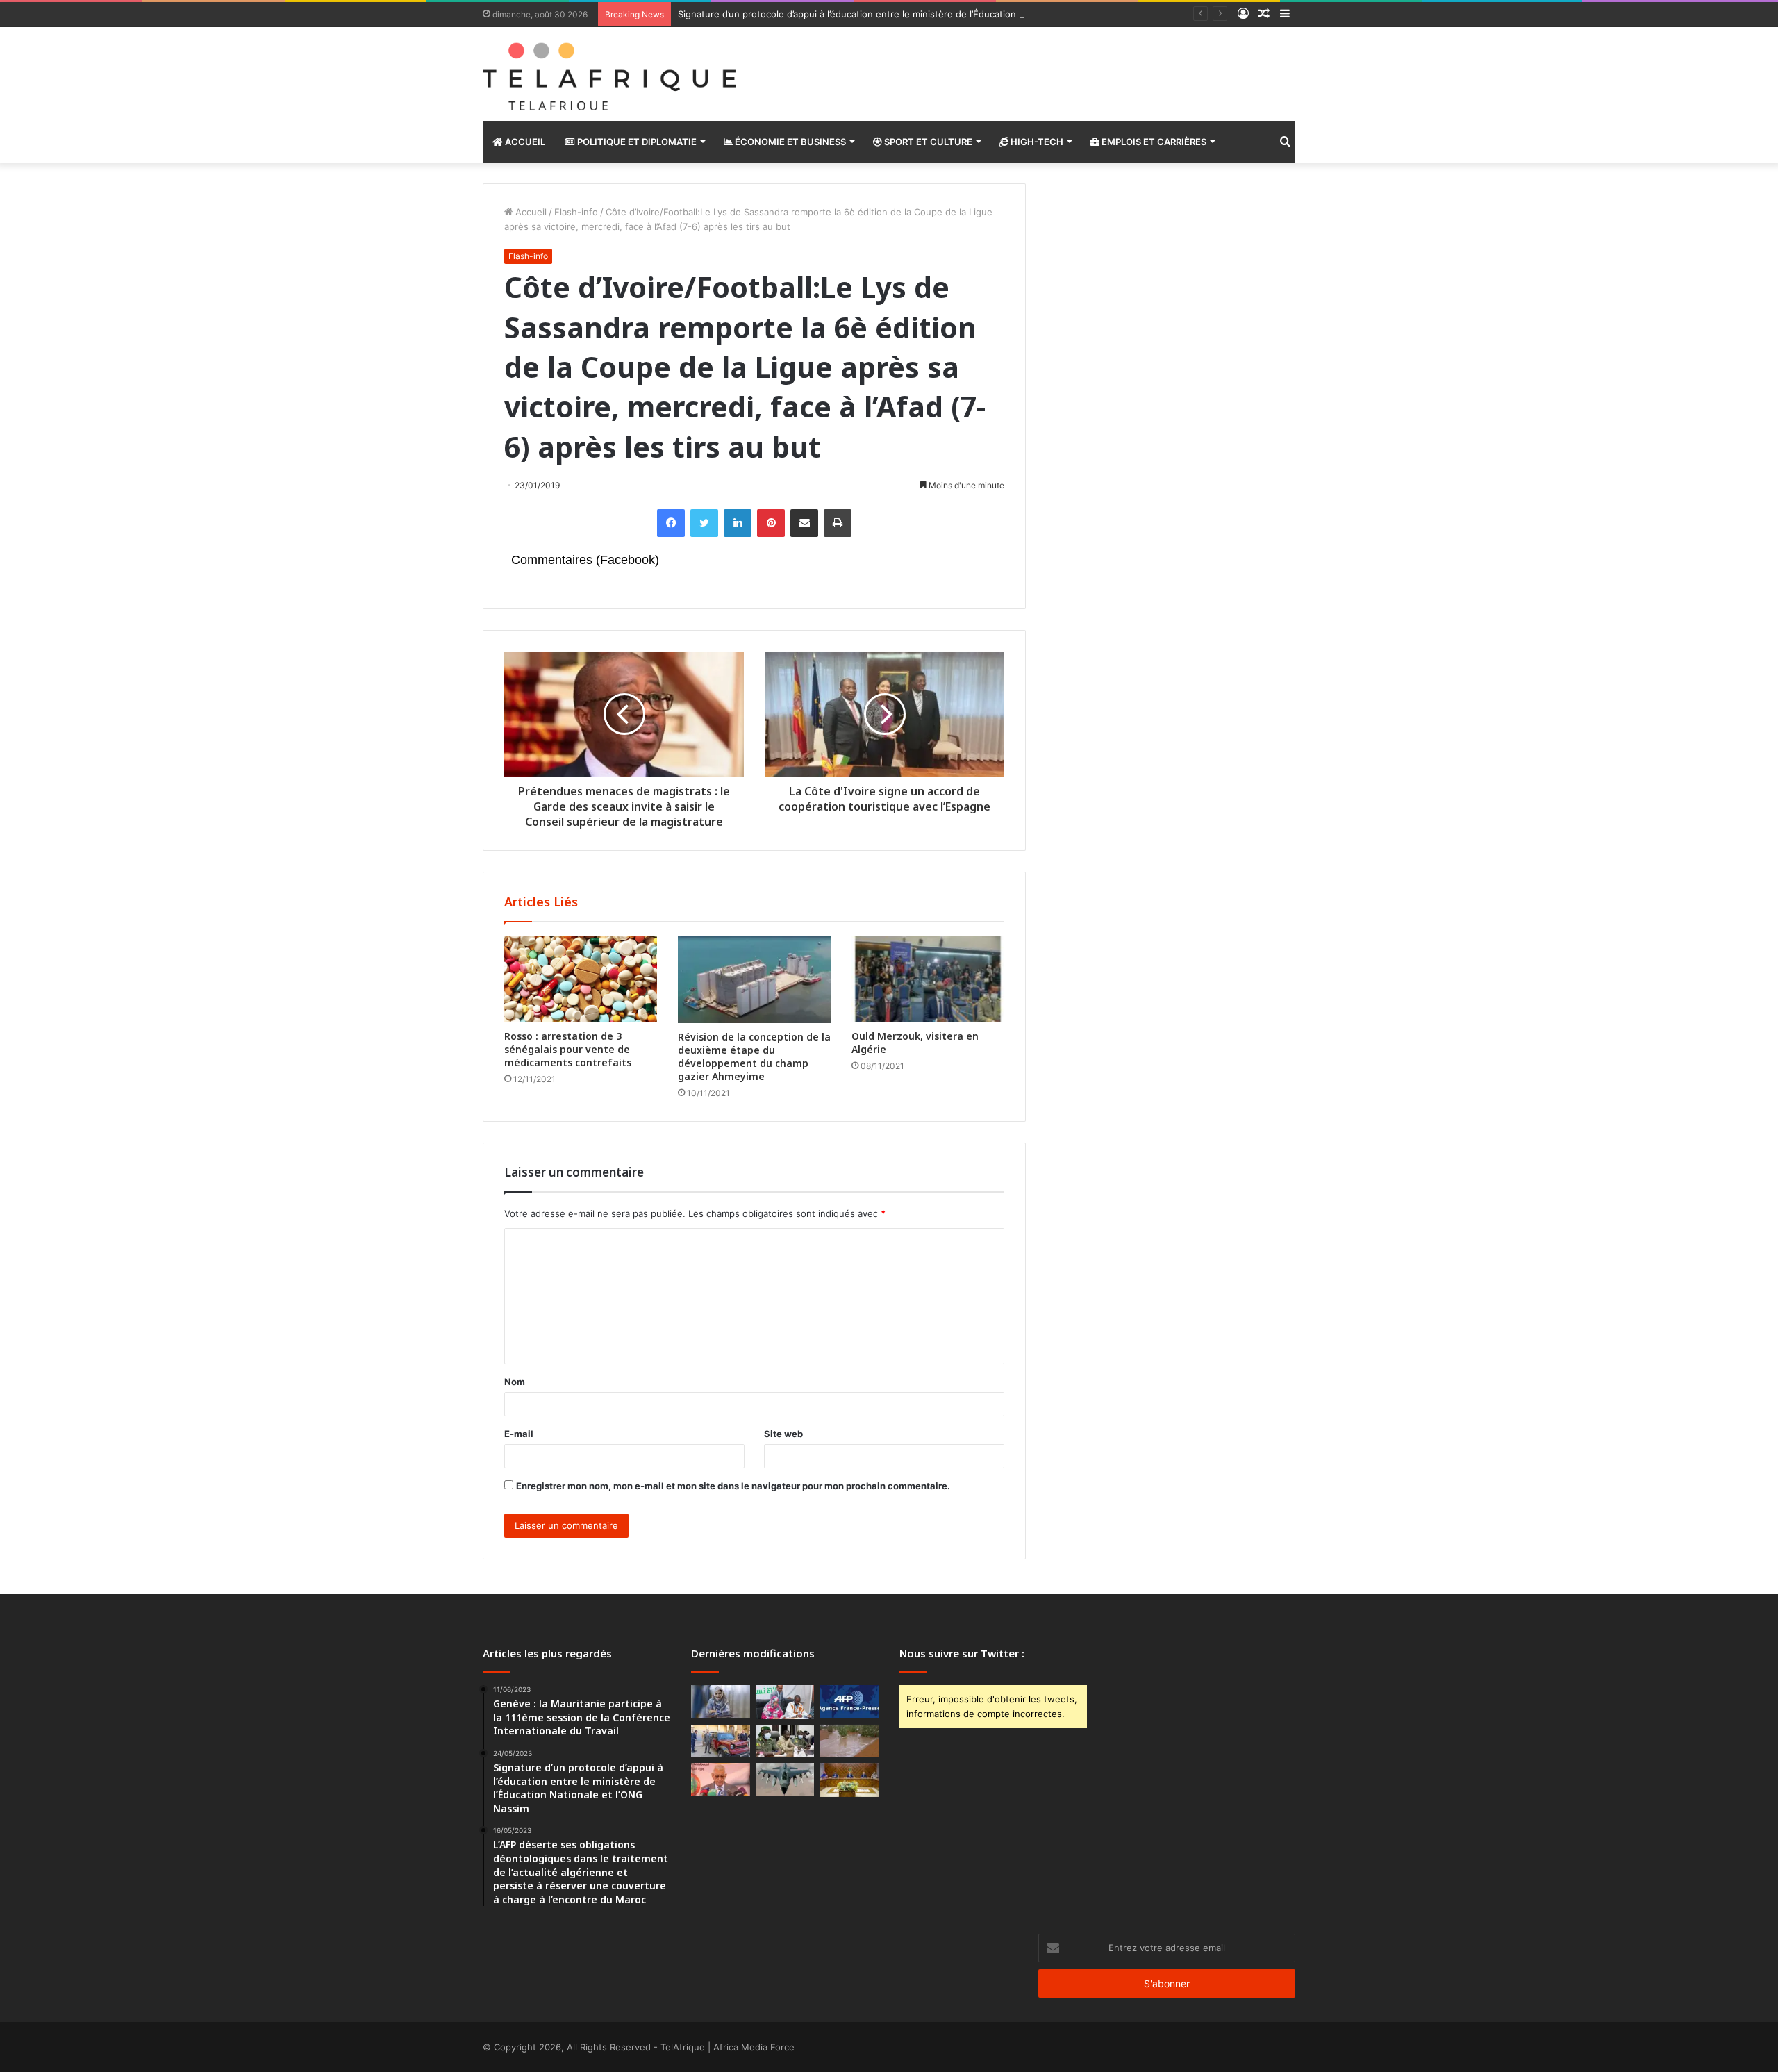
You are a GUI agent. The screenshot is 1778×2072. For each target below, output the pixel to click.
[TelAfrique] (611, 74)
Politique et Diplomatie (636, 142)
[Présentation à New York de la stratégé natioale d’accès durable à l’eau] (721, 1780)
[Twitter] (704, 523)
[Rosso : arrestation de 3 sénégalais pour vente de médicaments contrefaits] (581, 979)
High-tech (1036, 142)
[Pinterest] (771, 523)
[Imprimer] (838, 523)
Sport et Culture (927, 142)
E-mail (519, 1434)
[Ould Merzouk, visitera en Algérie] (928, 979)
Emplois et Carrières (1153, 142)
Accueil (524, 142)
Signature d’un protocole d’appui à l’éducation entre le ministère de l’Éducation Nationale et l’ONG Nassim (905, 14)
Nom (515, 1382)
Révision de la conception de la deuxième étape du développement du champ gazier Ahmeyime (754, 1056)
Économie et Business (789, 142)
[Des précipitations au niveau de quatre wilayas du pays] (849, 1741)
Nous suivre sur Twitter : (962, 1653)
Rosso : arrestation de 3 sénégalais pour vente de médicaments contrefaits (568, 1049)
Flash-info (576, 212)
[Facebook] (671, 523)
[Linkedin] (738, 523)
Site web (783, 1434)
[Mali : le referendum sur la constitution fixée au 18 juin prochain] (785, 1741)
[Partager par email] (804, 523)
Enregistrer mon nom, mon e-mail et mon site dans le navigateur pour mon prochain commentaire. (733, 1486)
